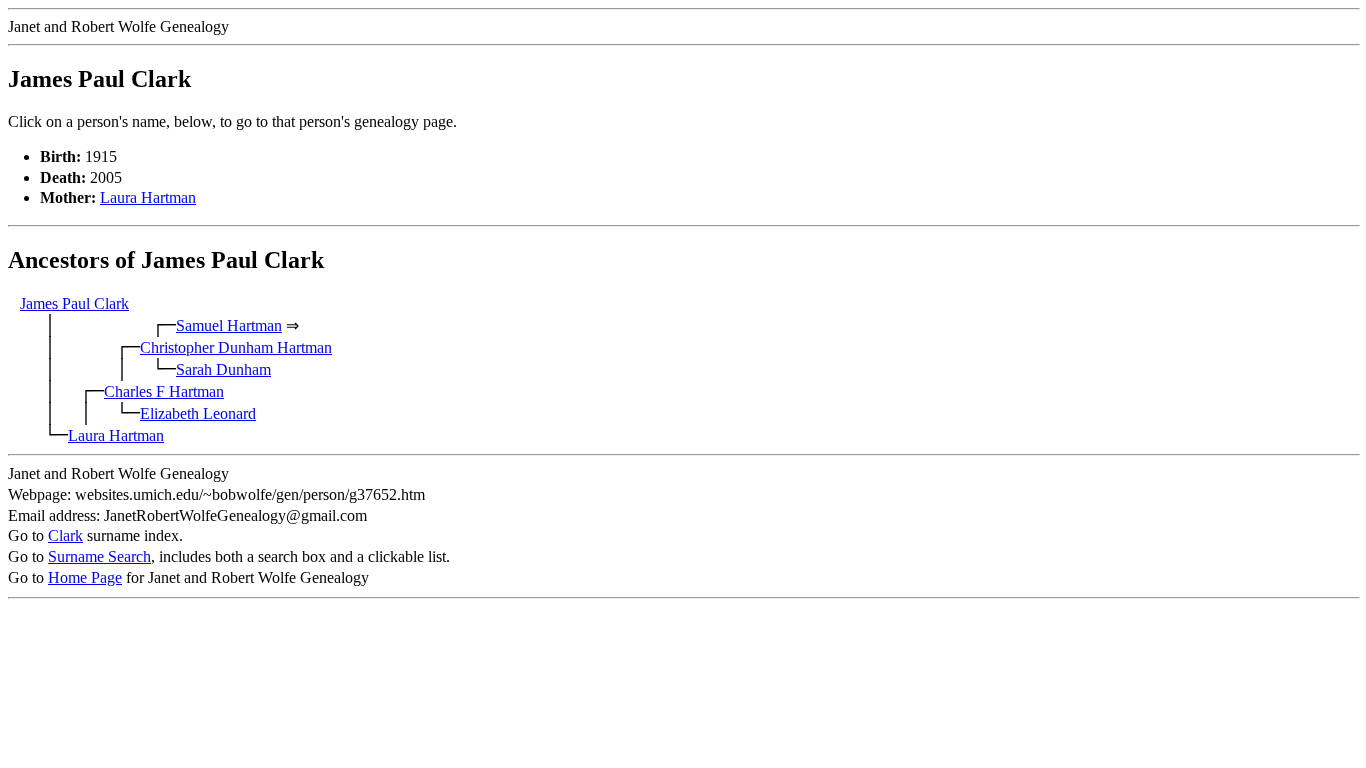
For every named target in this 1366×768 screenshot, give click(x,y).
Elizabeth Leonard (198, 413)
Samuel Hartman (229, 325)
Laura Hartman (148, 197)
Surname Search (99, 556)
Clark (65, 535)
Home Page (85, 577)
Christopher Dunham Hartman (236, 347)
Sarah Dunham (223, 369)
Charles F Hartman (164, 391)
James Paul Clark (74, 303)
